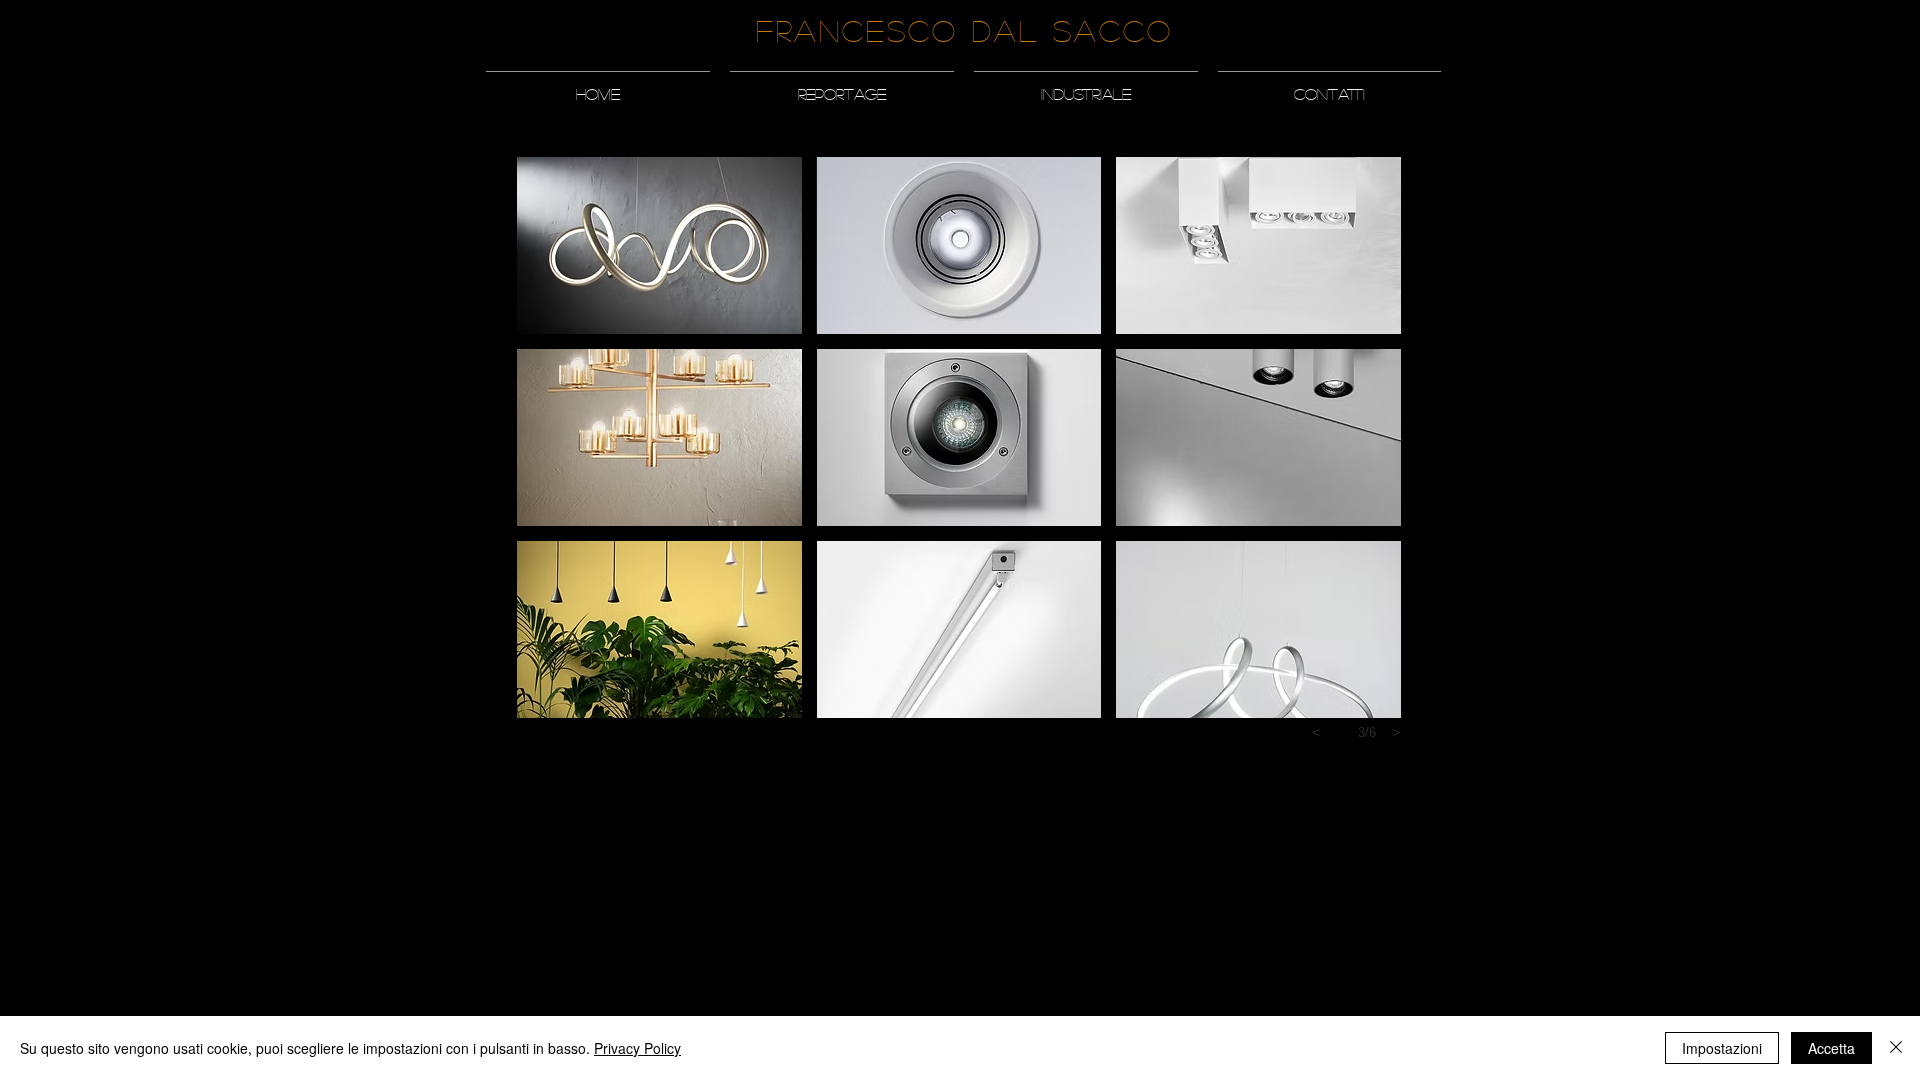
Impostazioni (1722, 1048)
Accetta (1831, 1048)
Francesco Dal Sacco (964, 30)
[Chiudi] (1896, 1048)
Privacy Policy (637, 1048)
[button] (842, 85)
